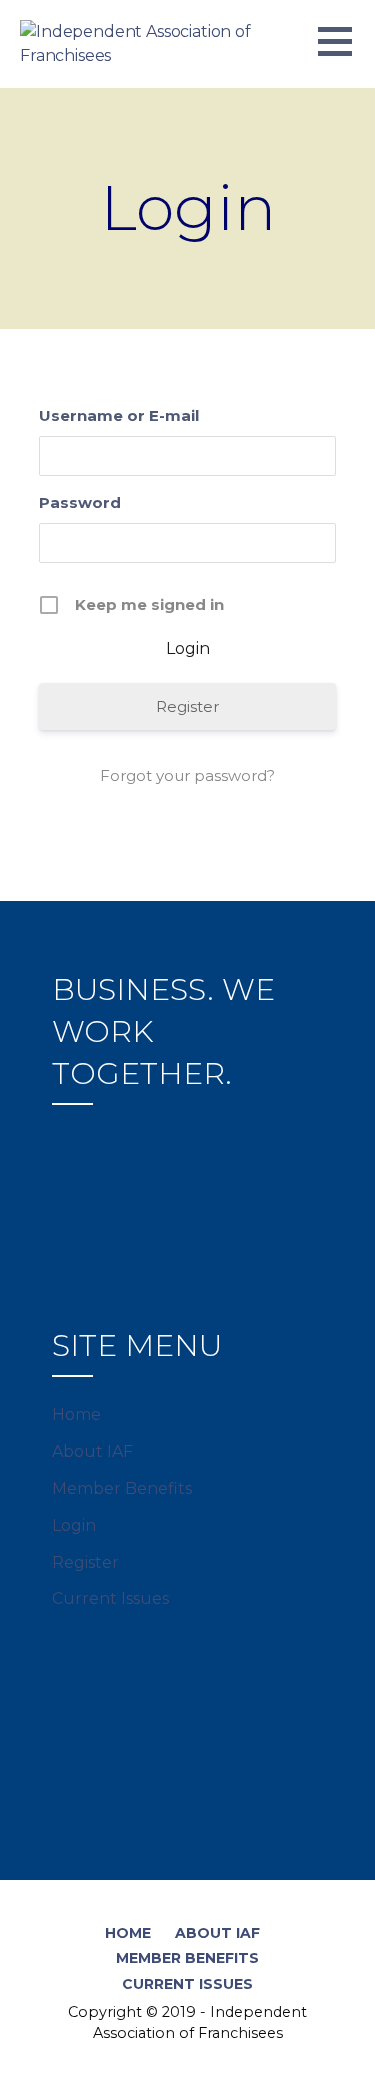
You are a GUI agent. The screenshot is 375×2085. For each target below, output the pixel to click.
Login (74, 1525)
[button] (346, 53)
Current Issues (110, 1598)
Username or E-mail (119, 415)
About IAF (92, 1451)
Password (80, 502)
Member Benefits (122, 1488)
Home (76, 1414)
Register (187, 706)
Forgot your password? (187, 775)
